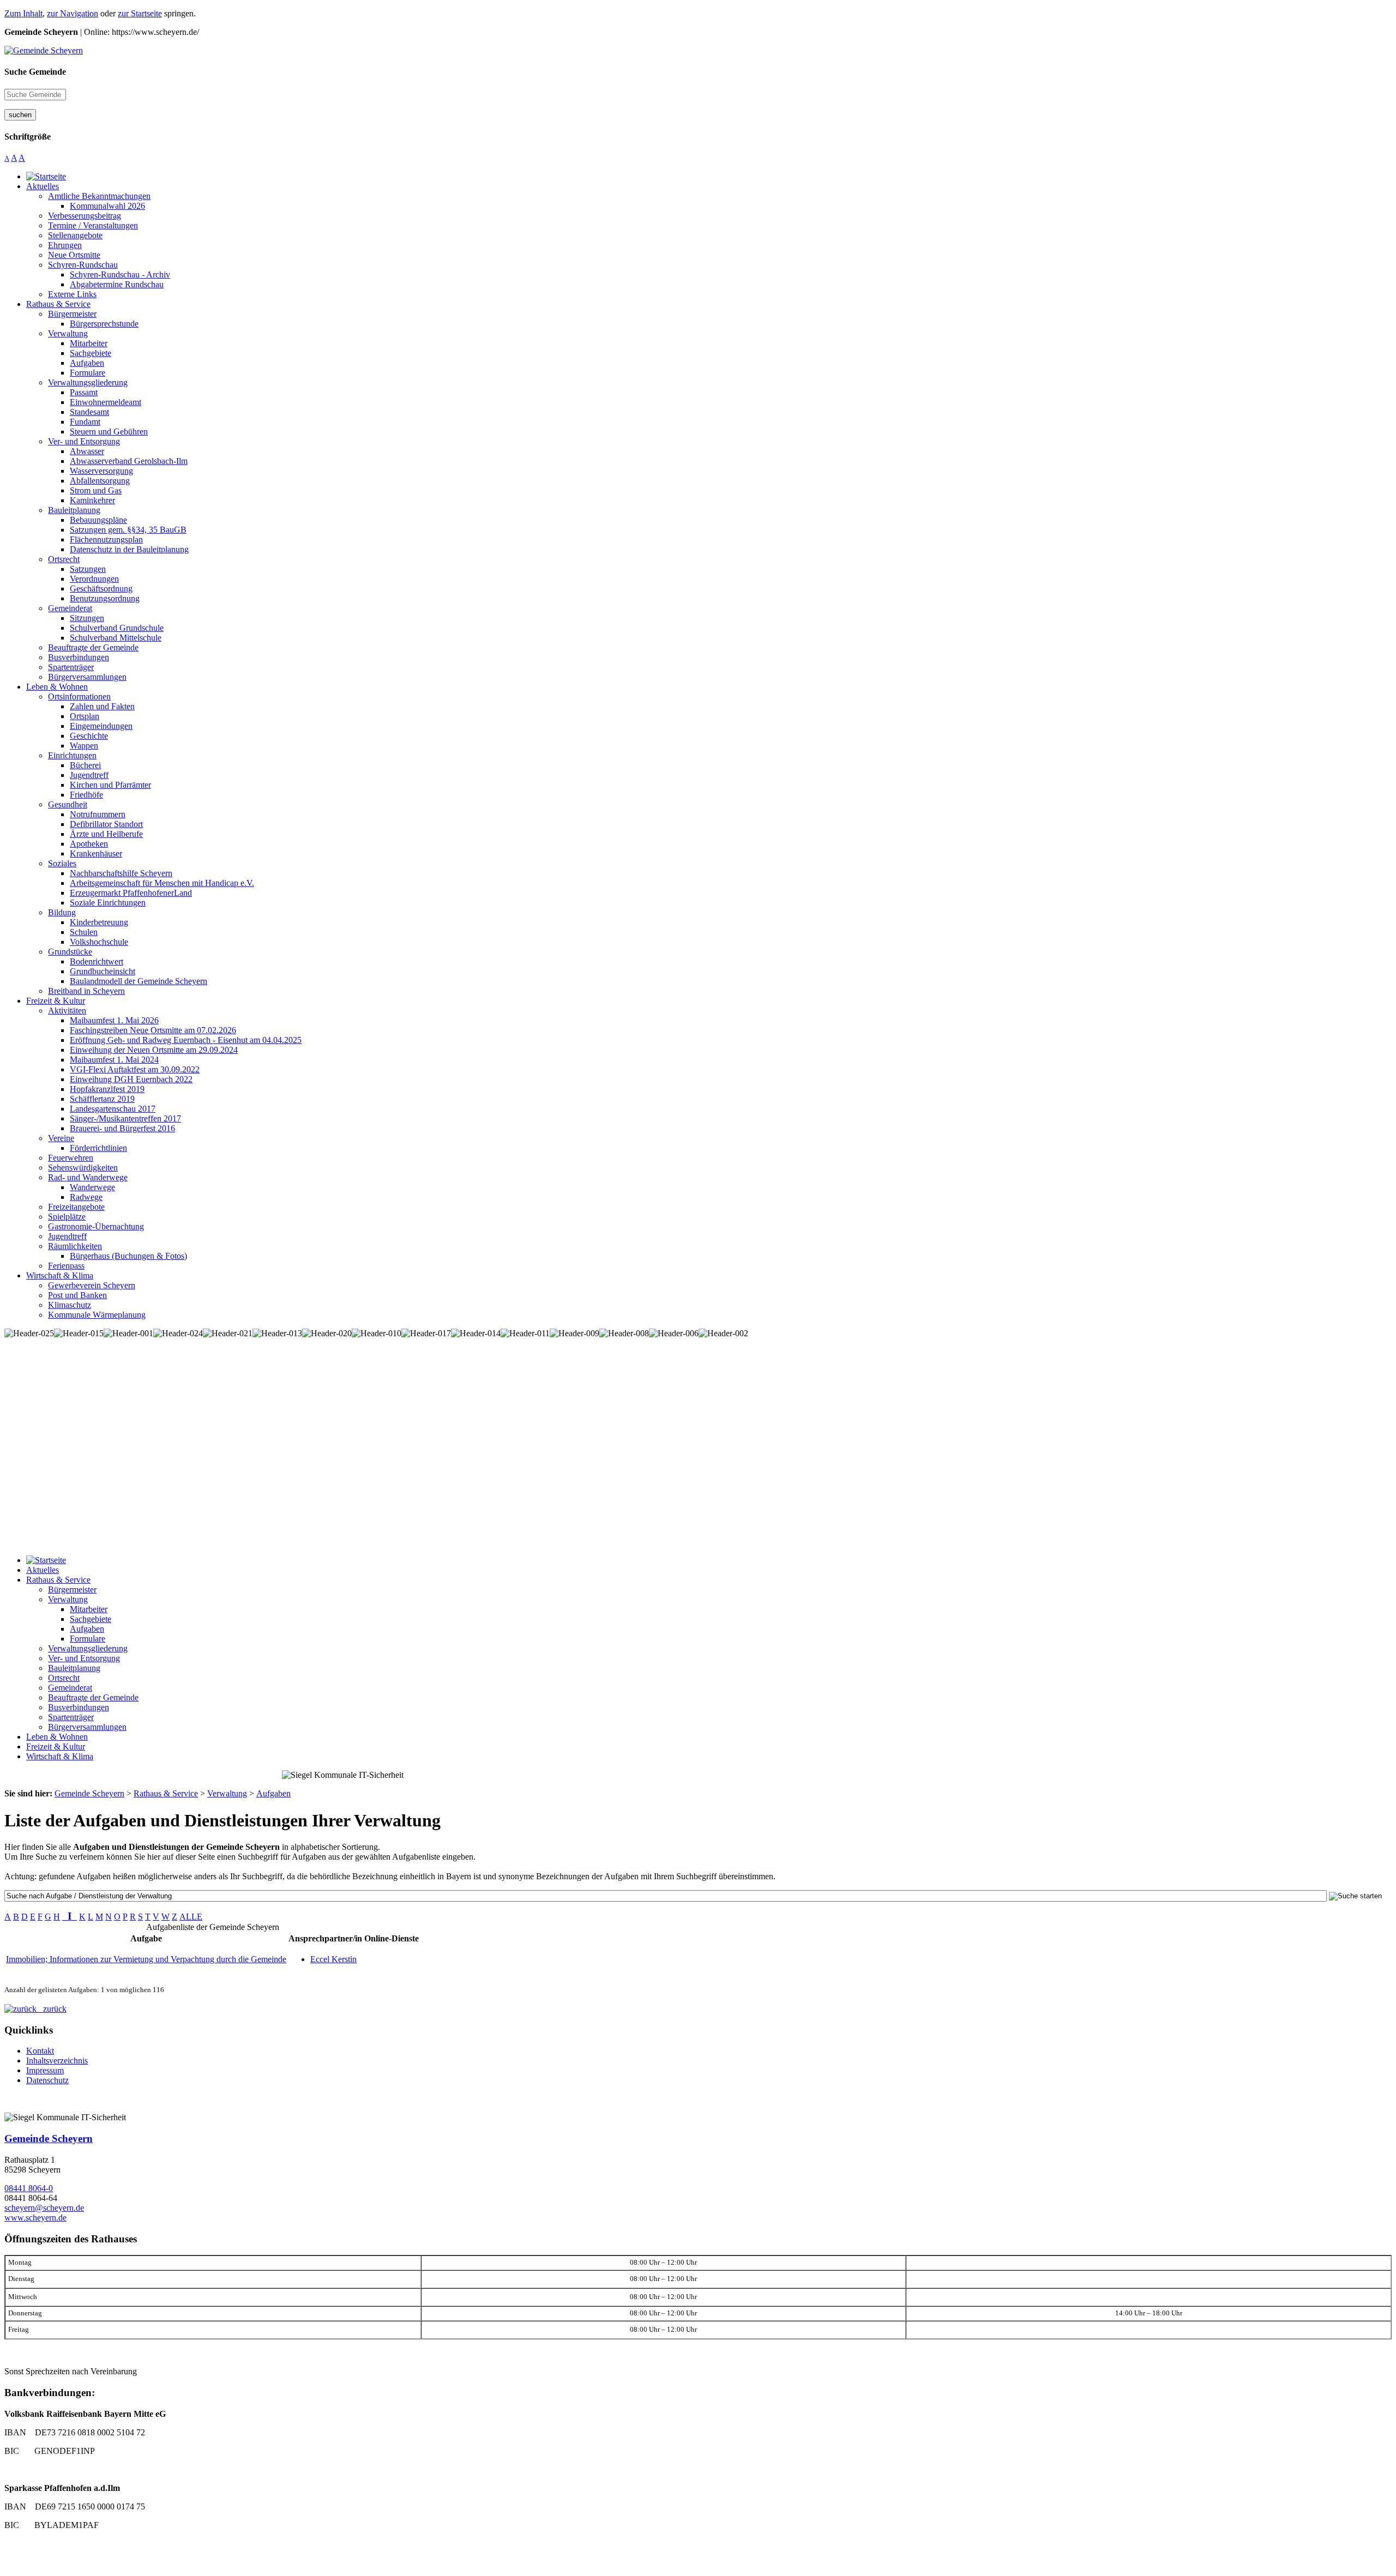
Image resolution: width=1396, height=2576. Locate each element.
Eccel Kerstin (333, 1959)
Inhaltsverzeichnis (57, 2061)
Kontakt (40, 2051)
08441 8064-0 (29, 2188)
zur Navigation (73, 13)
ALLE (191, 1917)
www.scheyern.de (35, 2218)
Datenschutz (47, 2080)
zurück (52, 2009)
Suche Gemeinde (35, 72)
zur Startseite (140, 13)
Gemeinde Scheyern (49, 2138)
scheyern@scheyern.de (44, 2208)
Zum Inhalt (23, 13)
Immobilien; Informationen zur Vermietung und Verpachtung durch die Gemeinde (146, 1959)
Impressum (45, 2070)
